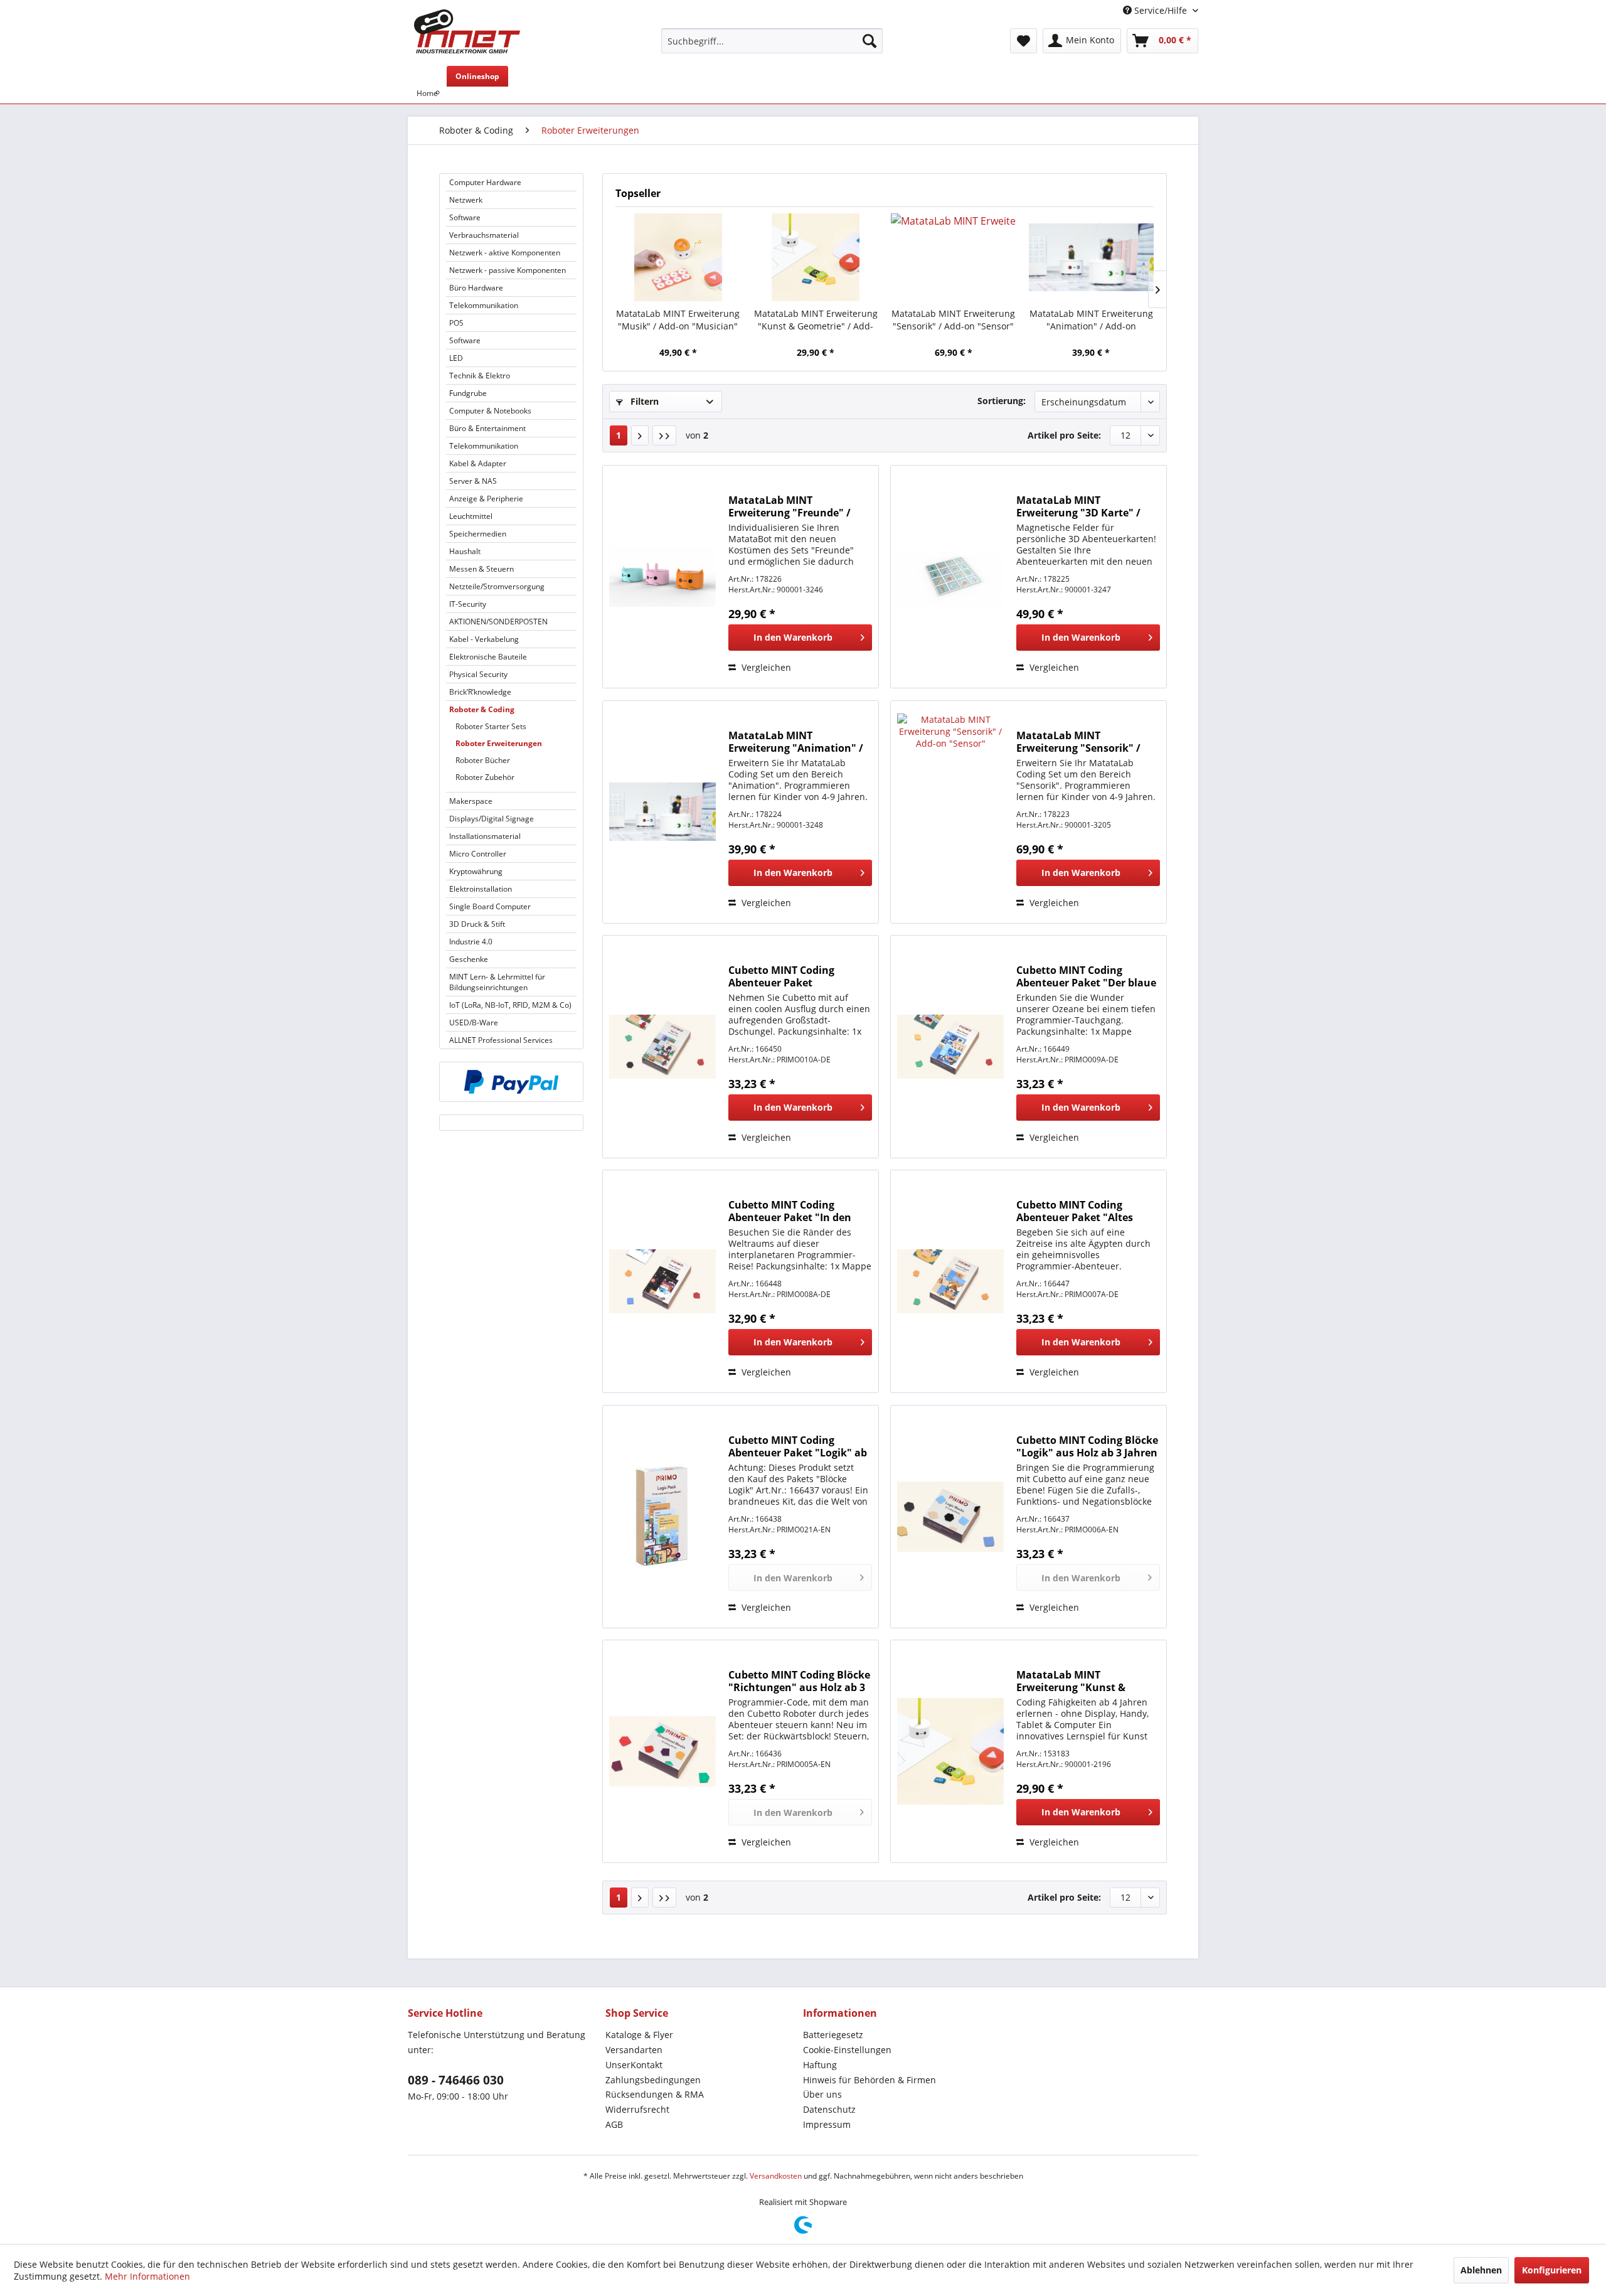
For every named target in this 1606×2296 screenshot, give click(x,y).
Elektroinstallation (481, 889)
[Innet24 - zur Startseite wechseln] (467, 31)
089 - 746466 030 (456, 2080)
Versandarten (634, 2050)
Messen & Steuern (481, 569)
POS (456, 323)
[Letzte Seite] (664, 435)
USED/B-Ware (474, 1023)
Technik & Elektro (480, 376)
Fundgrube (468, 393)
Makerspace (471, 801)
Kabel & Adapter (478, 463)
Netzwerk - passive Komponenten (508, 270)
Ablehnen (1481, 2270)
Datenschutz (829, 2109)
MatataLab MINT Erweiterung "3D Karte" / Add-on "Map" (1078, 506)
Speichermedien (478, 534)
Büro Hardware (476, 288)
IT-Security (468, 604)
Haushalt (465, 551)
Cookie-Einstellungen (847, 2050)
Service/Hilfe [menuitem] (1161, 10)
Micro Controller (478, 854)
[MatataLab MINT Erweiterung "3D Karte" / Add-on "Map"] (950, 577)
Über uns (822, 2094)
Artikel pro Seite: (1064, 435)
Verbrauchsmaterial (484, 235)
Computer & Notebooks (490, 411)
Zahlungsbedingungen (653, 2080)
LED (456, 358)
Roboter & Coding (482, 709)
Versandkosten (776, 2176)
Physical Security (478, 674)
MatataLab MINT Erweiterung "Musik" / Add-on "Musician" (678, 320)
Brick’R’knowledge (480, 692)
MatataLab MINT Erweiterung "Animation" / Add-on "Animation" (1091, 320)
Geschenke (469, 959)
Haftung (820, 2065)
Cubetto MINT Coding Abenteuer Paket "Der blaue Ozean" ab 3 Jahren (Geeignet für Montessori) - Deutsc (1086, 976)
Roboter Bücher (483, 760)
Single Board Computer (490, 906)
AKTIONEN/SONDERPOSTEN (498, 622)
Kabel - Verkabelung (484, 639)
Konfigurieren (1552, 2270)
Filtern (643, 401)
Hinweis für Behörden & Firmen (869, 2080)
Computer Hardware (485, 182)
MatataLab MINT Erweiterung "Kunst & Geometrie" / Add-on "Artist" (816, 320)
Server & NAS (473, 481)
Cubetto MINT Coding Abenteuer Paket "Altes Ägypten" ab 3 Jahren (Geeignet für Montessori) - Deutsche (1083, 1211)
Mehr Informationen (147, 2276)
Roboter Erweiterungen (499, 743)
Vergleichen (765, 667)
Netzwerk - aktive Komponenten (505, 253)
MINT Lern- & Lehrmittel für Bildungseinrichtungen (497, 982)
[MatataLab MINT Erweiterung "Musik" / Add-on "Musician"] (678, 257)
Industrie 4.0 (471, 942)
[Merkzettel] (1024, 41)
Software (465, 217)
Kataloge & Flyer (639, 2035)
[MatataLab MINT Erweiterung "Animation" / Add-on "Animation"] (1092, 257)
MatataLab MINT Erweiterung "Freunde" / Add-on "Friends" (790, 506)
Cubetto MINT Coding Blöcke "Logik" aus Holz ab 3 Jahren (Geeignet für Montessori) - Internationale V (1087, 1446)
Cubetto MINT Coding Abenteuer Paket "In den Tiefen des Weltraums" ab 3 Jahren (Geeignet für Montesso (796, 1211)
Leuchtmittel (471, 516)
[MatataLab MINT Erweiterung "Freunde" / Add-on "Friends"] (662, 577)
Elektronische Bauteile (488, 657)
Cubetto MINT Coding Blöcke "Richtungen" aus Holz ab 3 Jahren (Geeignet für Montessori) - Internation (799, 1681)
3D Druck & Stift (477, 924)
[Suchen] (869, 41)
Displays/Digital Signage (492, 819)
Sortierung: (1002, 401)
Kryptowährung (476, 871)
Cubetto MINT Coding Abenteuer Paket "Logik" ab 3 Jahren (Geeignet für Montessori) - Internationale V (799, 1446)
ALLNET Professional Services (501, 1040)
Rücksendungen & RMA (655, 2094)
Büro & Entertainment (487, 428)
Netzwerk (466, 200)
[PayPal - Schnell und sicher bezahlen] (511, 1082)
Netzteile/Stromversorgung (497, 586)
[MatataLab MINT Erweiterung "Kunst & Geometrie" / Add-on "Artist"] (816, 257)
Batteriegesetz (833, 2035)
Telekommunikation (484, 305)
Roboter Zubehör (485, 777)
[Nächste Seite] (640, 435)
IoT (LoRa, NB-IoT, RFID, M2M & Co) (510, 1005)
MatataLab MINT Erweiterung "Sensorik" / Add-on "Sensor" (953, 320)
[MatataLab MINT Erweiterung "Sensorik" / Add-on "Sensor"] (954, 257)
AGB (614, 2124)
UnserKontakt (634, 2065)
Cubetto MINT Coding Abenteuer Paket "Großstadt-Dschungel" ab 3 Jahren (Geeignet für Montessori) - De (799, 976)
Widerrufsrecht (637, 2109)
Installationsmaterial (485, 836)
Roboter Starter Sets (491, 726)
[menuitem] (772, 41)
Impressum (827, 2124)
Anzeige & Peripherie (486, 499)
